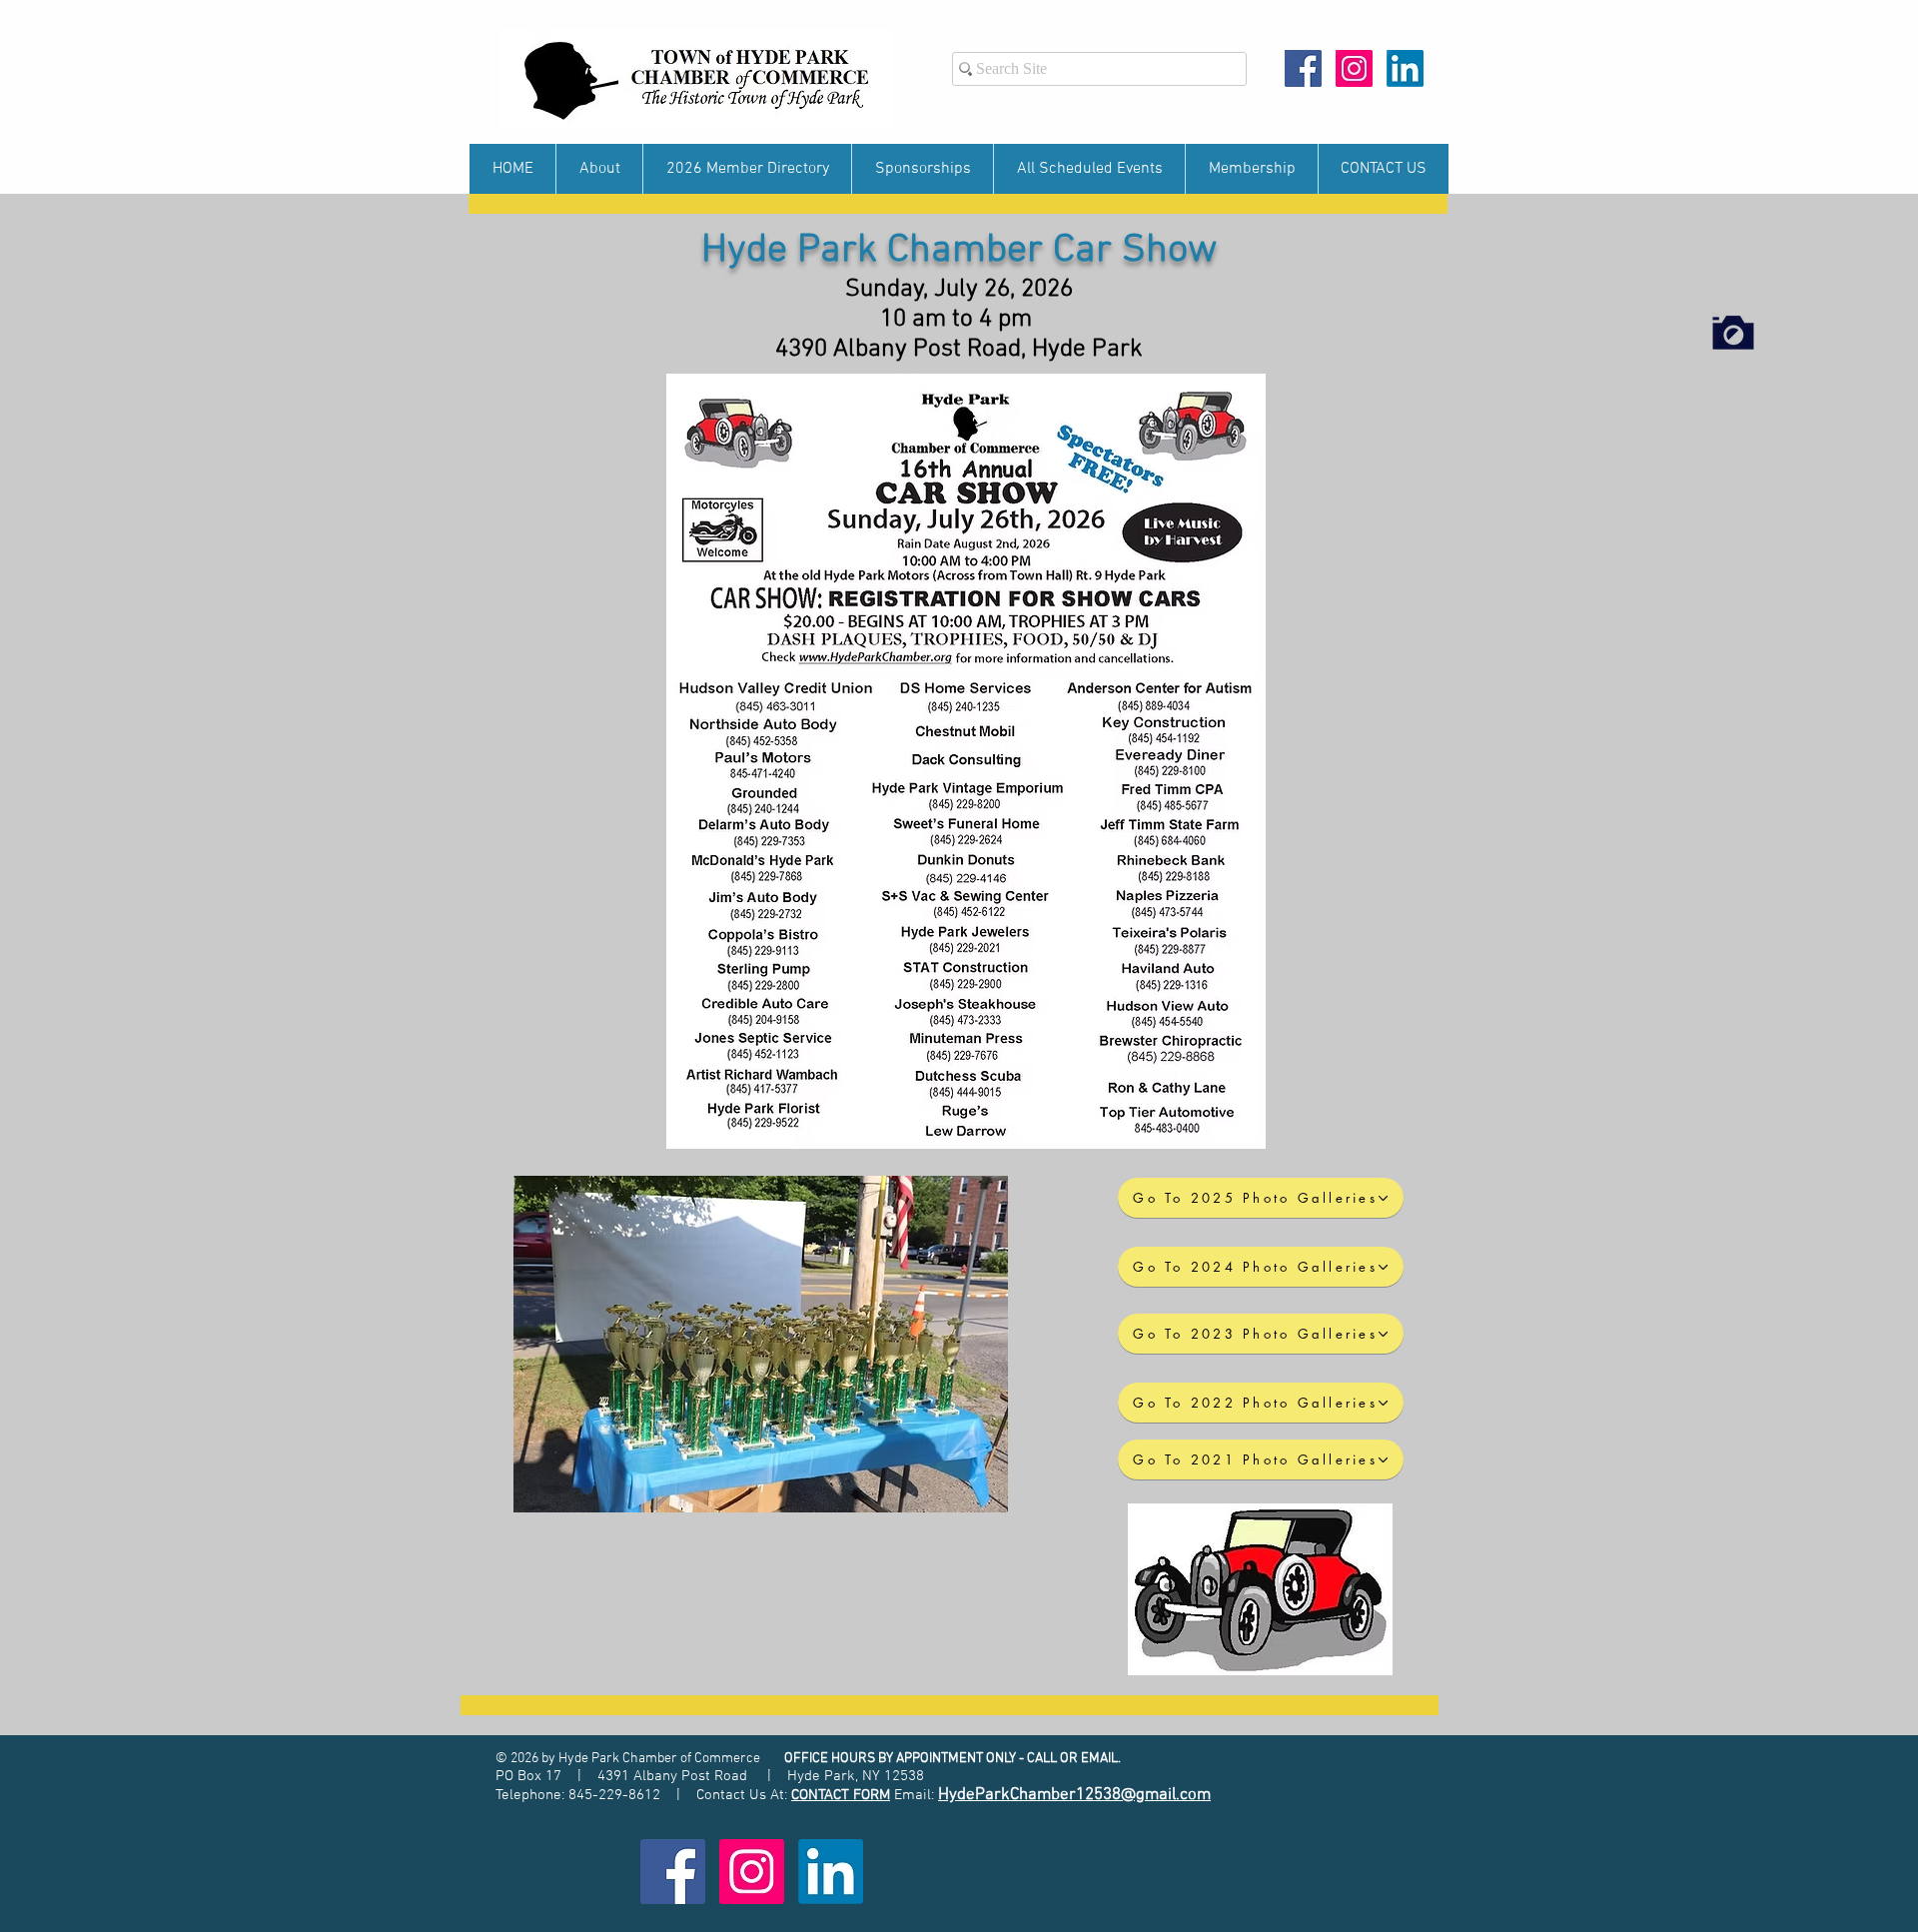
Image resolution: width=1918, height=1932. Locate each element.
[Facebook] (1303, 68)
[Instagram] (1354, 68)
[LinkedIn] (1405, 68)
